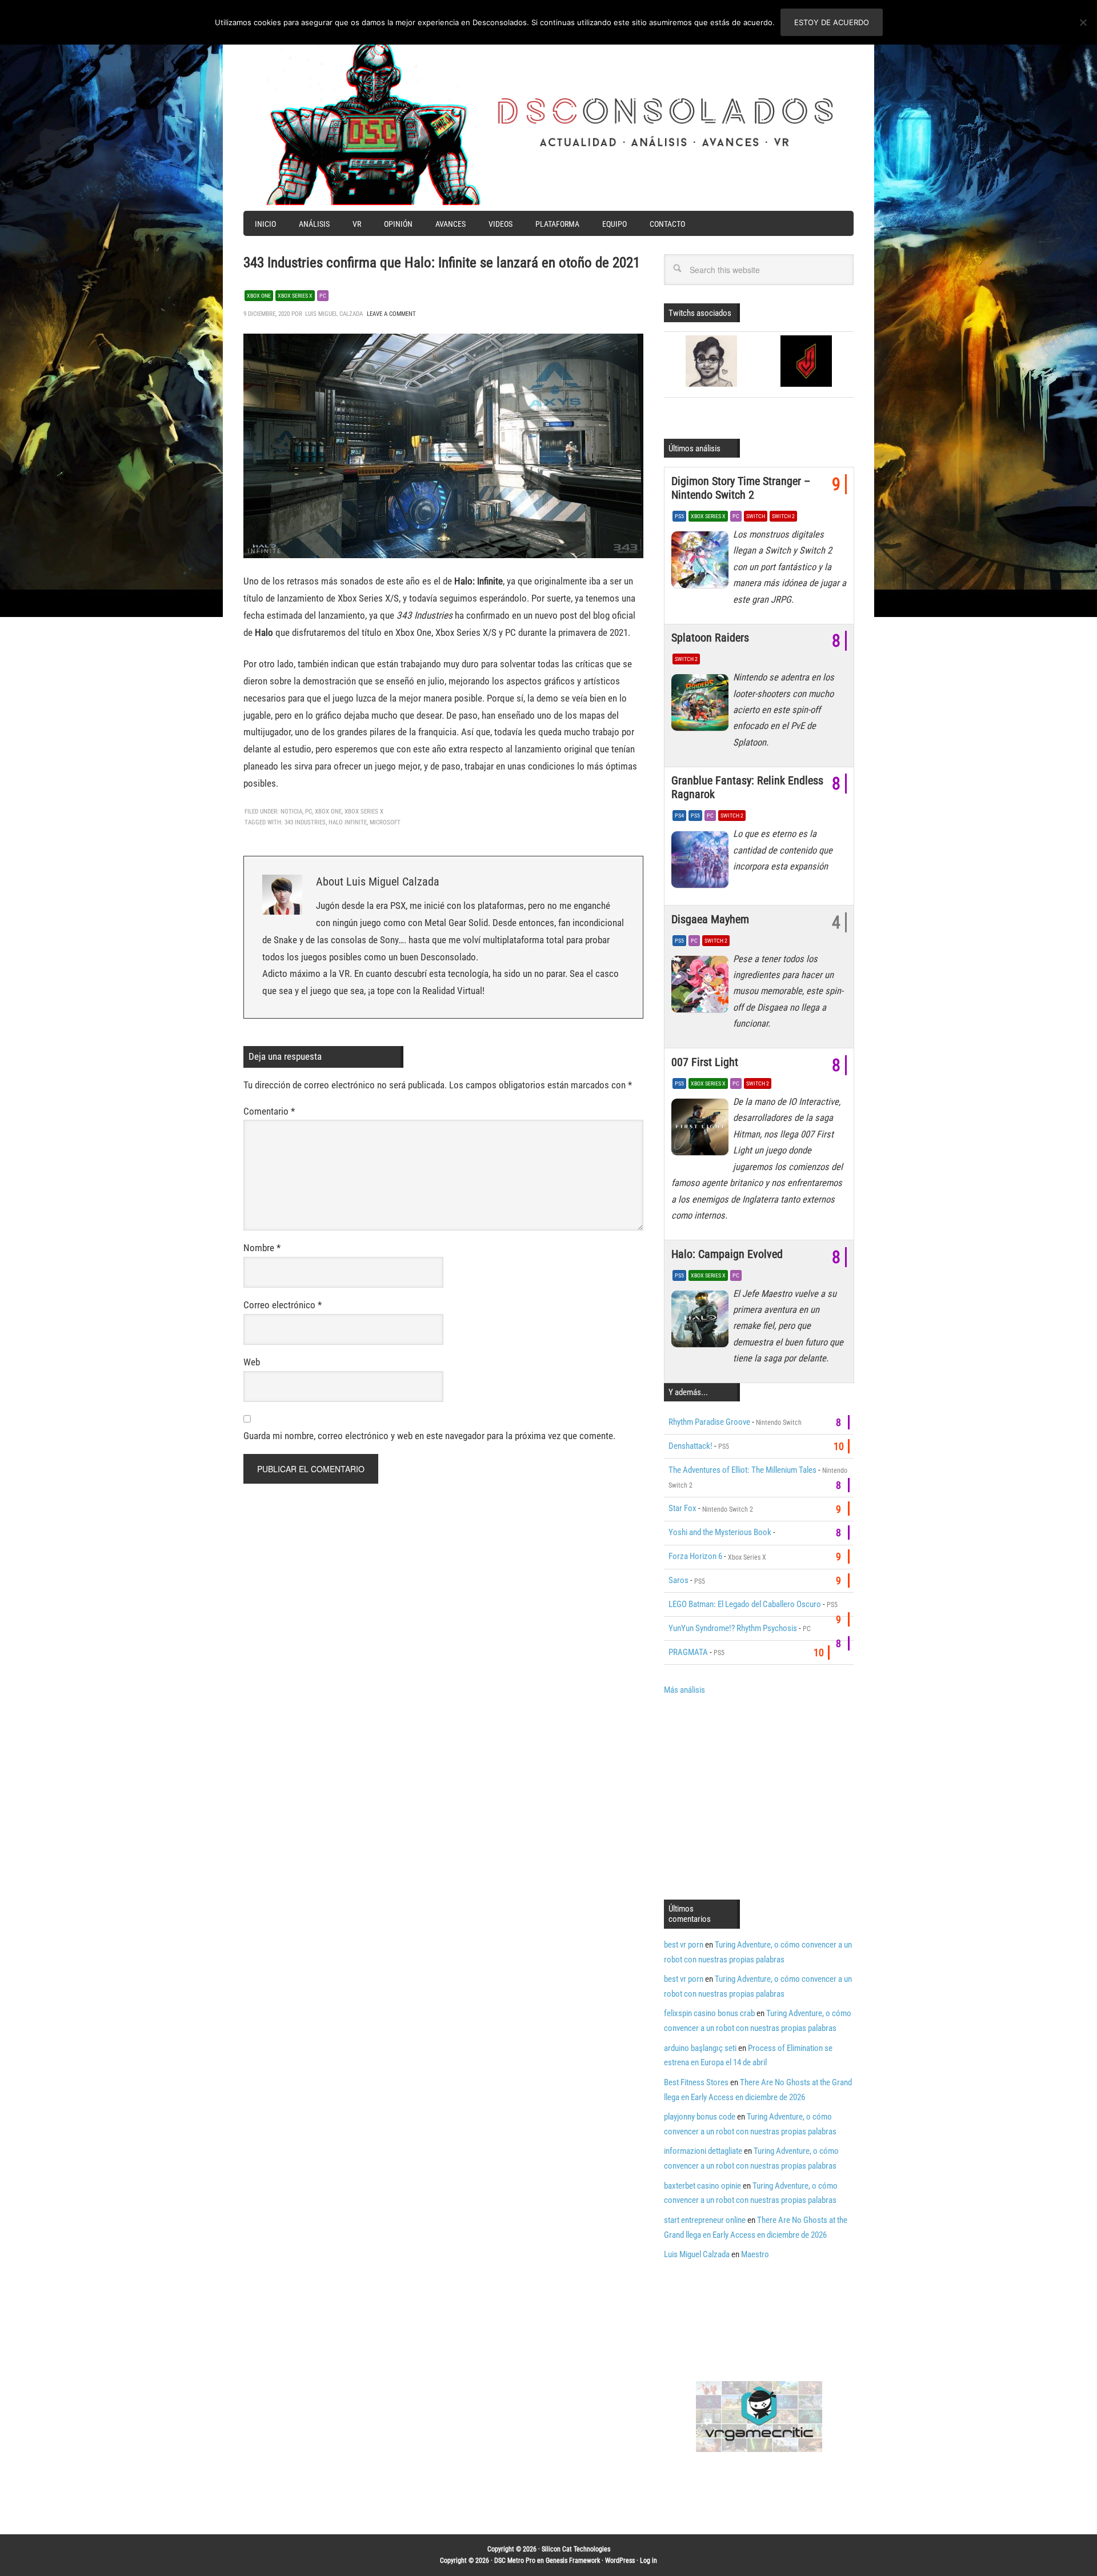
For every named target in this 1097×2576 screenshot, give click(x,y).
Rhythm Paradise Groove (709, 1422)
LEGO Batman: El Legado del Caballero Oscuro (745, 1604)
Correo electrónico (283, 1305)
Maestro (755, 2254)
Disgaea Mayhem (710, 919)
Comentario (269, 1111)
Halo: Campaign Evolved (727, 1254)
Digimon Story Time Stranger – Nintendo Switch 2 (741, 488)
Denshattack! (690, 1446)
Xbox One (259, 296)
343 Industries (305, 822)
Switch (756, 516)
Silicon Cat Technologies (576, 2549)
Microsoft (385, 822)
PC (323, 296)
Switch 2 (783, 516)
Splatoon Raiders (710, 638)
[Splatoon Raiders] (702, 706)
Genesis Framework (573, 2561)
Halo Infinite (348, 822)
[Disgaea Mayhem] (702, 987)
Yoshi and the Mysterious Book (720, 1532)
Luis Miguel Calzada (697, 2254)
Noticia (291, 812)
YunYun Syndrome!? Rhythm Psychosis (733, 1628)
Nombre (262, 1248)
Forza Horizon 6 (695, 1556)
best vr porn (684, 1945)
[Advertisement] (760, 1796)
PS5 (679, 516)
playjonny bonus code (700, 2117)
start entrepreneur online (705, 2220)
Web (252, 1362)
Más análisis (684, 1690)
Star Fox (682, 1508)
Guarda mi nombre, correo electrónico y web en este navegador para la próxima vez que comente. (429, 1436)
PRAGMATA (688, 1652)
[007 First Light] (702, 1130)
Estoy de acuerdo (832, 22)
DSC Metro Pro (515, 2561)
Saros (678, 1580)
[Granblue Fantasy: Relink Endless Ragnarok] (702, 862)
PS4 (679, 816)
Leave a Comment (391, 314)
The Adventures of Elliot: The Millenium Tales (742, 1470)
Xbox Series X (295, 296)
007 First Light (705, 1062)
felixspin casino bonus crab (709, 2013)
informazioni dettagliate (703, 2151)
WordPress (620, 2561)
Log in (648, 2561)
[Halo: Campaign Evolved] (702, 1322)
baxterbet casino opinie (702, 2186)
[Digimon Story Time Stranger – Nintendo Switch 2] (702, 563)
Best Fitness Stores (696, 2082)
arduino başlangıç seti (700, 2048)
